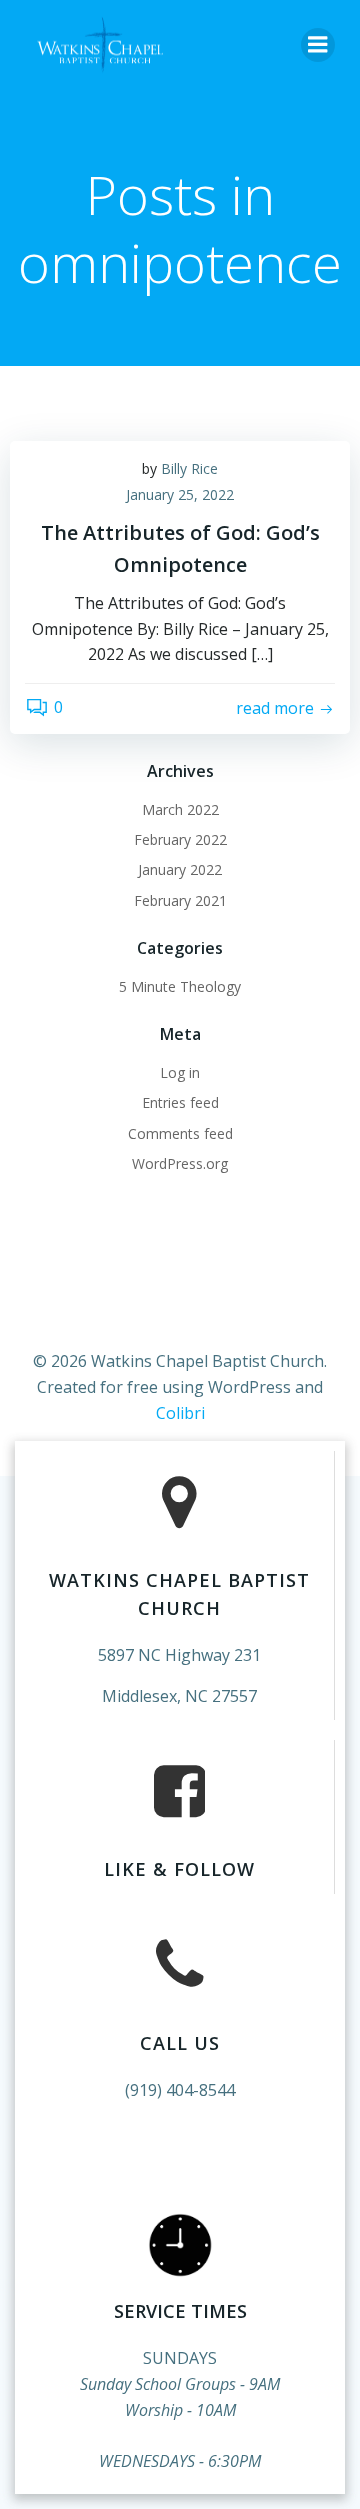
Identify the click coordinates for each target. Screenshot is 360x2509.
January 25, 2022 (180, 494)
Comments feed (180, 1133)
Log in (180, 1072)
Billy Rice (189, 468)
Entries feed (180, 1102)
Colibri (180, 1413)
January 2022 (180, 869)
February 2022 (180, 839)
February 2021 (180, 900)
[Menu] (318, 45)
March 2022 (180, 809)
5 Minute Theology (180, 986)
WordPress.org (180, 1163)
